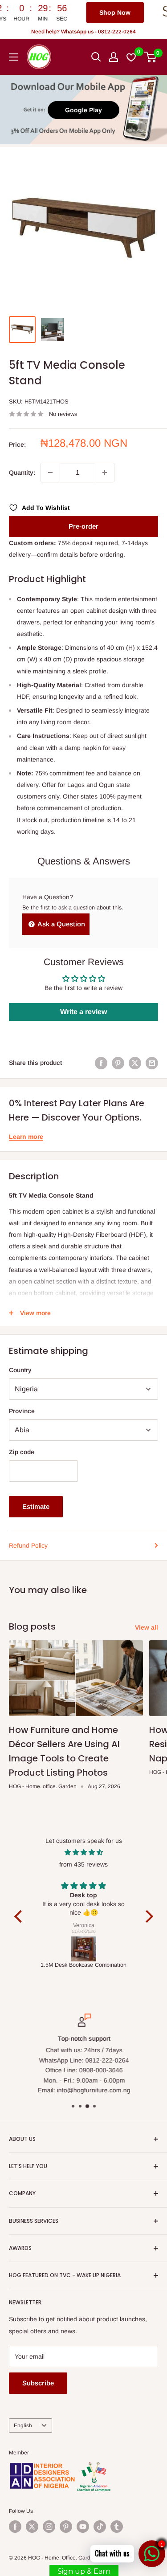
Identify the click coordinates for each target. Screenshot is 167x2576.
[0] (151, 57)
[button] (20, 1916)
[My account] (114, 57)
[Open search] (96, 57)
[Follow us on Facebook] (15, 2527)
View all (147, 1627)
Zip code (22, 1452)
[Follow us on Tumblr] (117, 2527)
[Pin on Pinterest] (118, 1063)
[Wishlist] (132, 57)
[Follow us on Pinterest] (66, 2527)
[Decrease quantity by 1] (50, 473)
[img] (84, 1852)
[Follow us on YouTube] (83, 2527)
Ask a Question (61, 924)
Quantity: (22, 473)
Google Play (83, 110)
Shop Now (72, 12)
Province (22, 1411)
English (23, 2425)
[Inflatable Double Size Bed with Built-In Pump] (84, 1949)
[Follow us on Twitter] (32, 2527)
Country (20, 1370)
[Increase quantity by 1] (105, 473)
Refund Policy (28, 1545)
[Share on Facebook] (101, 1063)
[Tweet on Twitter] (135, 1063)
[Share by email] (152, 1063)
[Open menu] (13, 57)
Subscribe (38, 2383)
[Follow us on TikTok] (100, 2527)
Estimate (36, 1506)
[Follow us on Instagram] (49, 2527)
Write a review (83, 1012)
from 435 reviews (83, 1864)
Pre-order (83, 526)
